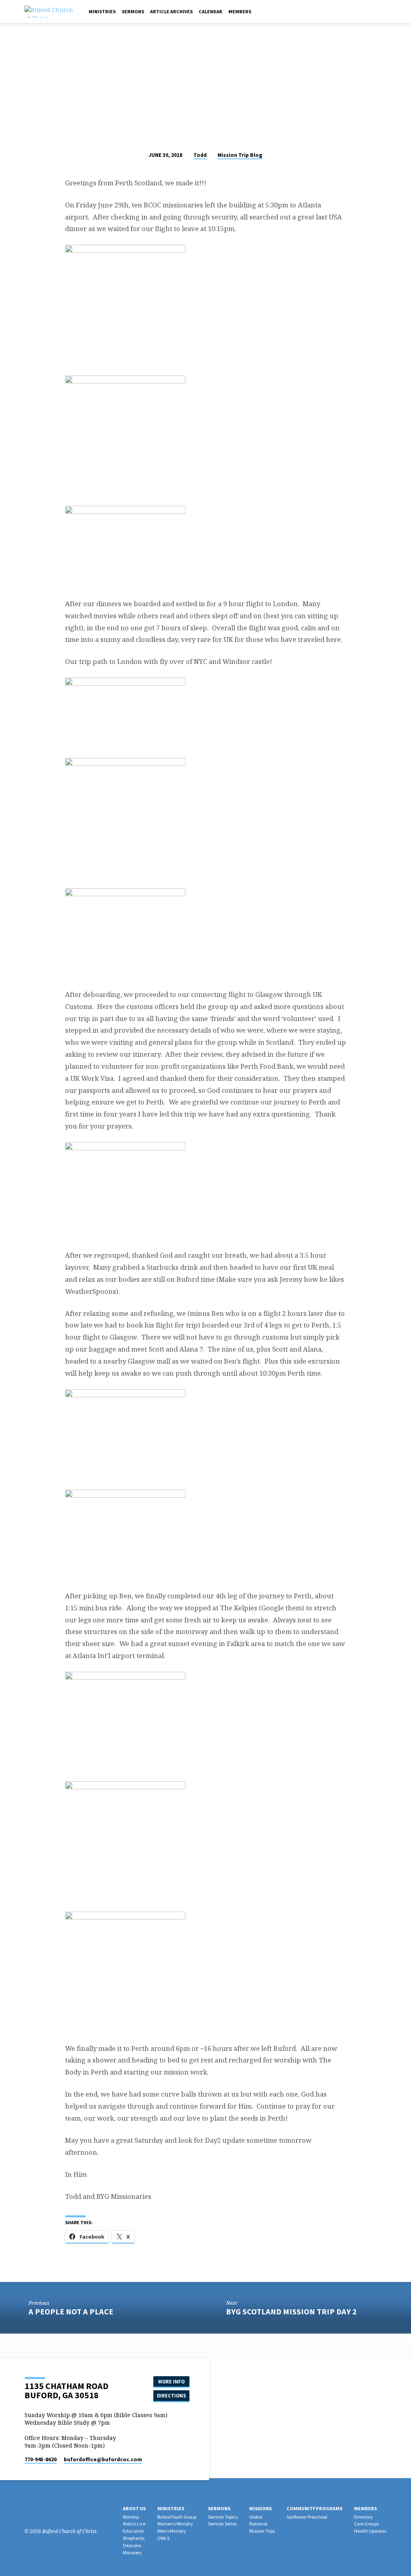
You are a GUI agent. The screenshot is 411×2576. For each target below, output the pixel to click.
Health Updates (370, 2531)
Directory (363, 2517)
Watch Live (134, 2524)
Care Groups (366, 2524)
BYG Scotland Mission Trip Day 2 (291, 2312)
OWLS (163, 2538)
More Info (171, 2382)
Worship (131, 2517)
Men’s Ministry (172, 2531)
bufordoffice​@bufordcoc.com (103, 2459)
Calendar (211, 11)
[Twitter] (50, 2511)
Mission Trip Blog (240, 155)
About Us (134, 2508)
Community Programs (314, 2508)
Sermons (133, 11)
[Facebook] (384, 11)
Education (133, 2531)
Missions (260, 2508)
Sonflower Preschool (307, 2517)
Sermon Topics (223, 2517)
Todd (200, 155)
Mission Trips (262, 2531)
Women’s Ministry (175, 2524)
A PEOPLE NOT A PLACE (71, 2312)
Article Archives (171, 11)
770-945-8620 (41, 2459)
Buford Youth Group (177, 2517)
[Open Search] (374, 12)
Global (256, 2517)
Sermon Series (222, 2524)
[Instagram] (39, 2511)
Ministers (132, 2553)
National (258, 2524)
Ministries (102, 11)
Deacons (132, 2545)
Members (240, 11)
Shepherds (134, 2538)
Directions (171, 2396)
